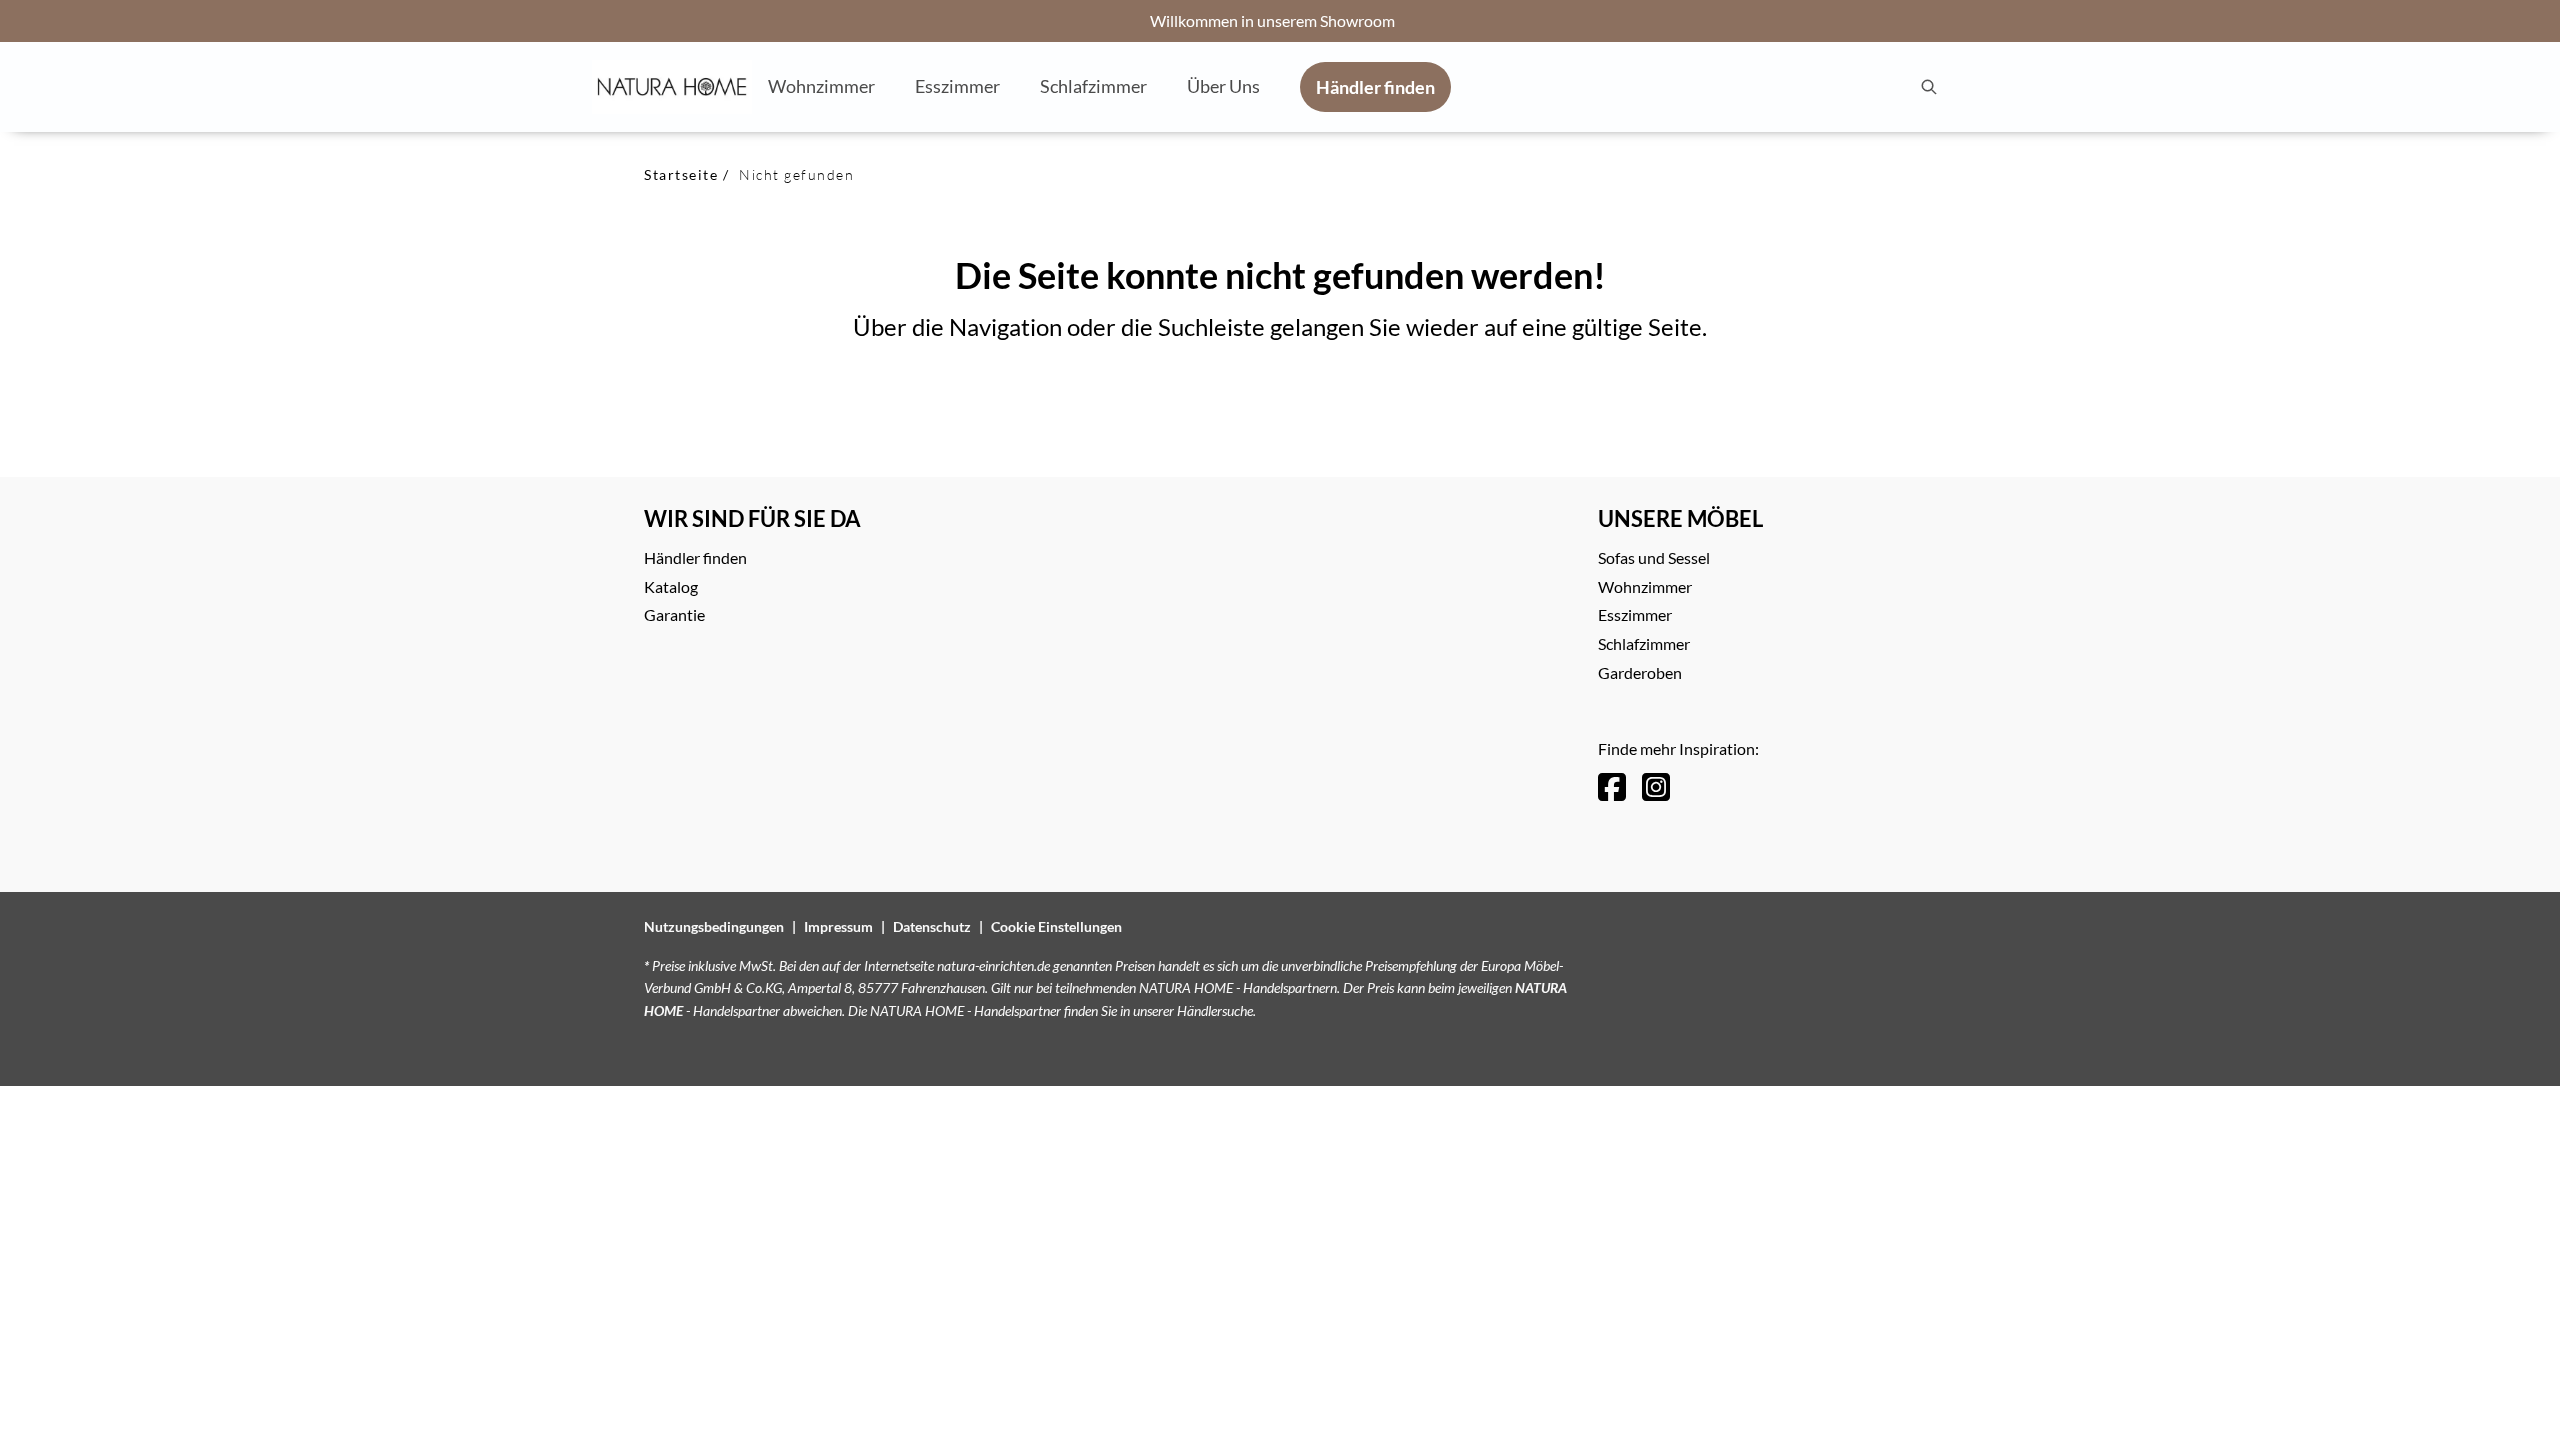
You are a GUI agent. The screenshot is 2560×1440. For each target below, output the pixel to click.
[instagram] (1656, 786)
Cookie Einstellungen (1056, 926)
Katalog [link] (671, 586)
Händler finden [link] (695, 557)
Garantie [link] (674, 614)
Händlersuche (1215, 1010)
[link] (821, 86)
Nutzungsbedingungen (714, 926)
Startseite (681, 174)
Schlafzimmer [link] (1644, 643)
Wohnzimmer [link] (1645, 586)
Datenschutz (932, 926)
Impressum (838, 926)
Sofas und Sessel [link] (1654, 557)
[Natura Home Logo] (672, 87)
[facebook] (1612, 786)
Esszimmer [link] (1635, 614)
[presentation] (1928, 87)
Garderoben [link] (1640, 672)
